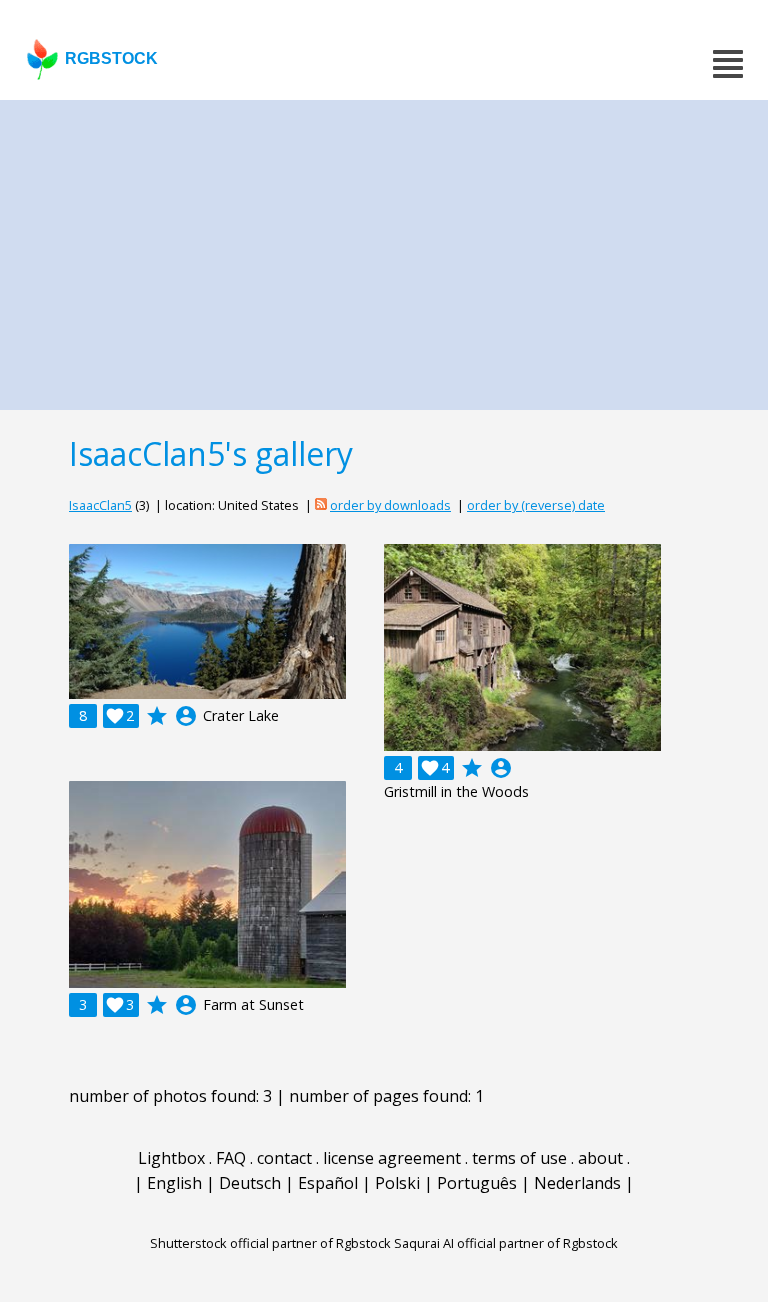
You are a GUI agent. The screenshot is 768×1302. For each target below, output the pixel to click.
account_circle (186, 716)
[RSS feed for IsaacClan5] (321, 505)
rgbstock (111, 58)
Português (477, 1183)
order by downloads (390, 505)
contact (284, 1158)
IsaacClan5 (100, 505)
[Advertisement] (384, 250)
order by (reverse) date (536, 505)
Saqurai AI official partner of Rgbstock (506, 1243)
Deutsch (250, 1183)
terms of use (519, 1158)
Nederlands (577, 1183)
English (174, 1183)
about (600, 1158)
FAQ (231, 1158)
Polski (397, 1183)
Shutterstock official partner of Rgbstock (270, 1243)
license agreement (392, 1158)
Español (328, 1183)
